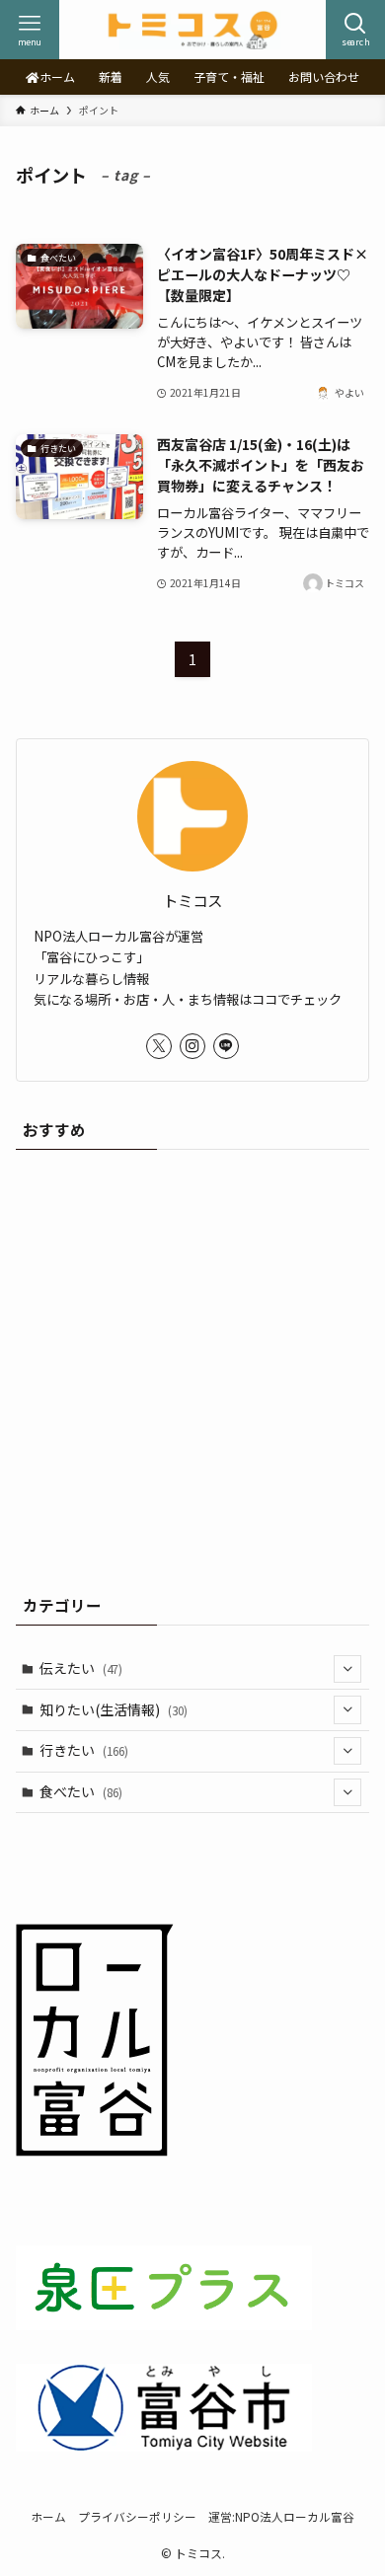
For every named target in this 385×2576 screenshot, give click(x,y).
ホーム (48, 2516)
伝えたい (81, 1668)
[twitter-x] (159, 1046)
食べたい (81, 1791)
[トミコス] (192, 30)
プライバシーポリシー (137, 2516)
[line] (226, 1046)
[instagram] (192, 1046)
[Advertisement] (192, 1365)
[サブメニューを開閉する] (347, 1669)
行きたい (84, 1750)
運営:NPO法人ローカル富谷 (281, 2516)
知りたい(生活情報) (114, 1709)
